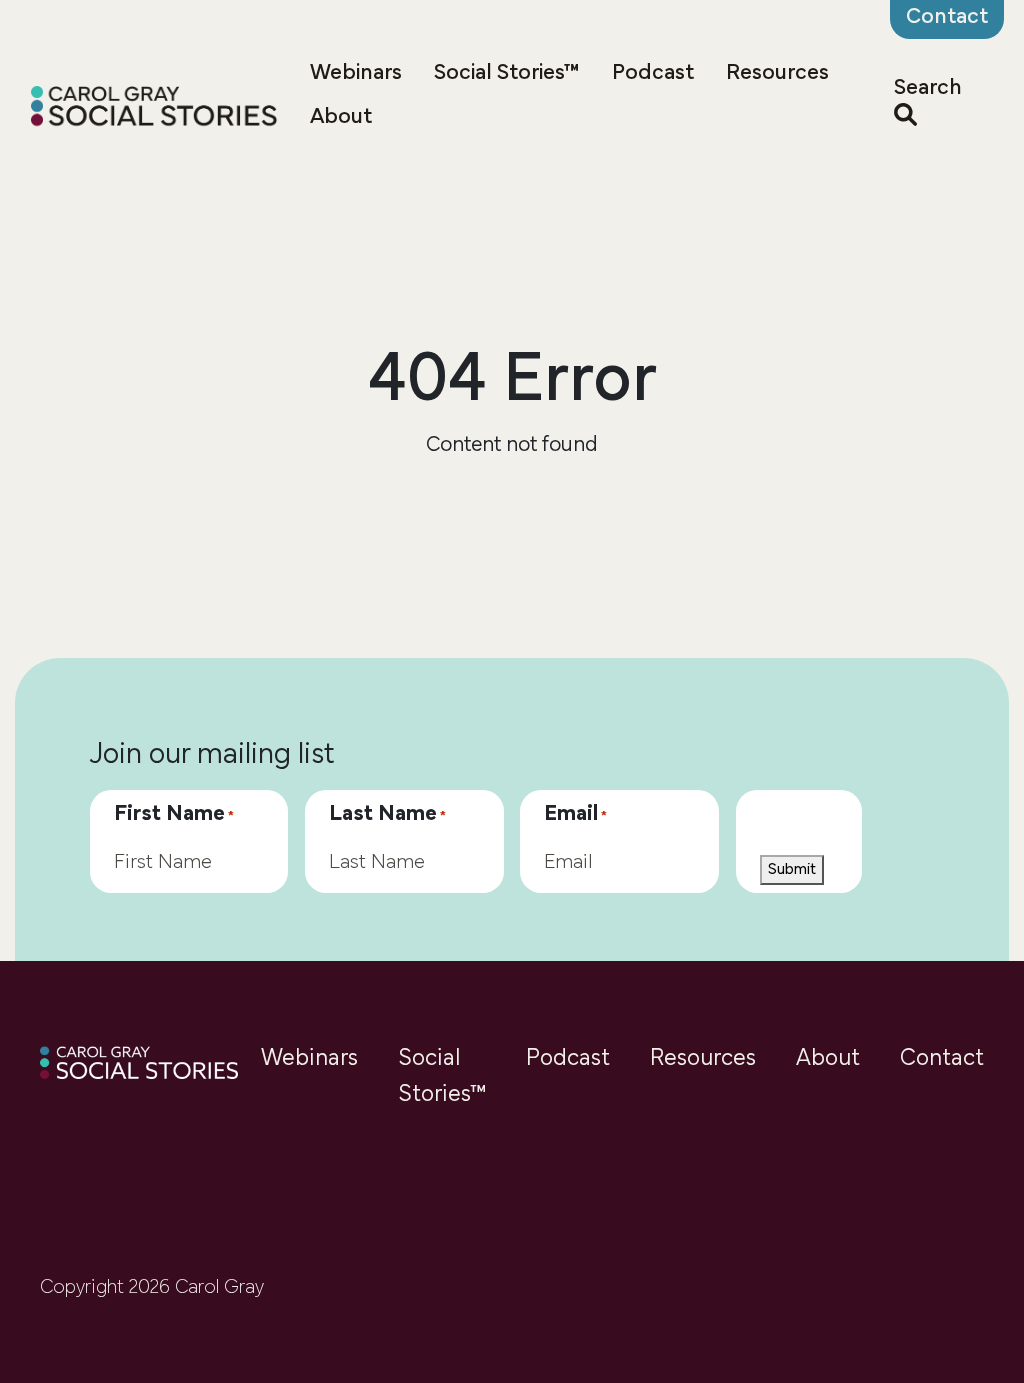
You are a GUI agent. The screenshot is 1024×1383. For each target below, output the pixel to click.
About (341, 117)
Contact (942, 1059)
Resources (777, 73)
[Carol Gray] (154, 108)
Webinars (356, 73)
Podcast (653, 73)
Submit (792, 870)
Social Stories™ (507, 73)
